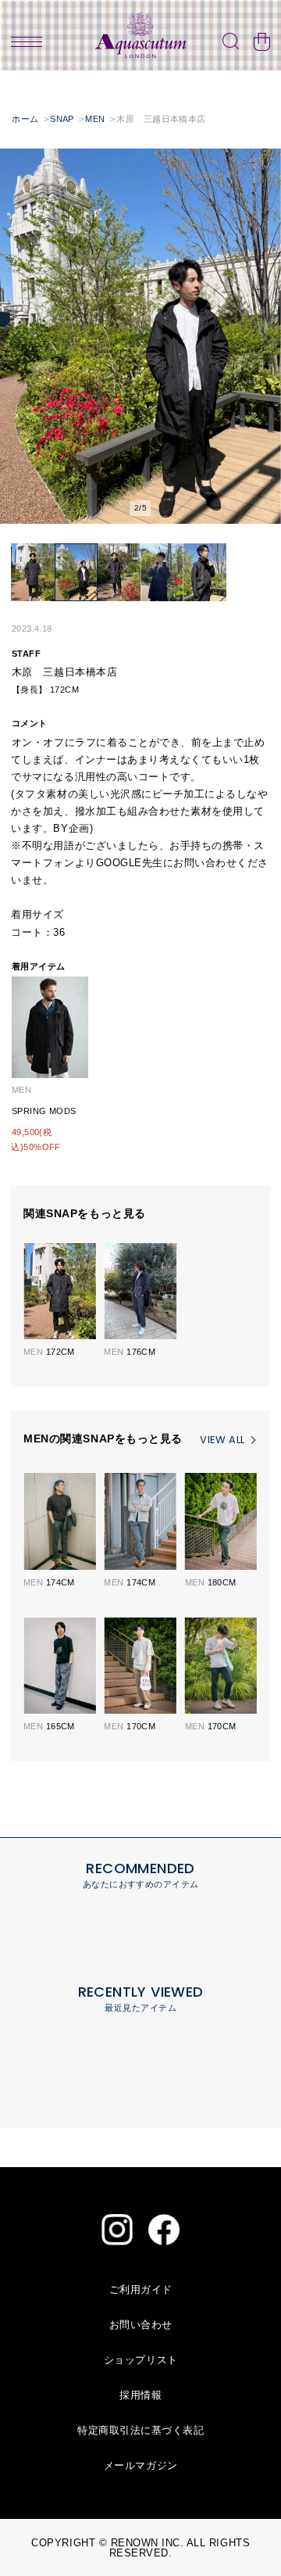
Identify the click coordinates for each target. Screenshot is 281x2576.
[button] (16, 339)
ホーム (25, 119)
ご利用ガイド (141, 2289)
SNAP (62, 119)
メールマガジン (141, 2465)
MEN (95, 119)
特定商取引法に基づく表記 (140, 2430)
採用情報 (140, 2395)
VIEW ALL (222, 1440)
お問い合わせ (141, 2325)
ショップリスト (141, 2360)
